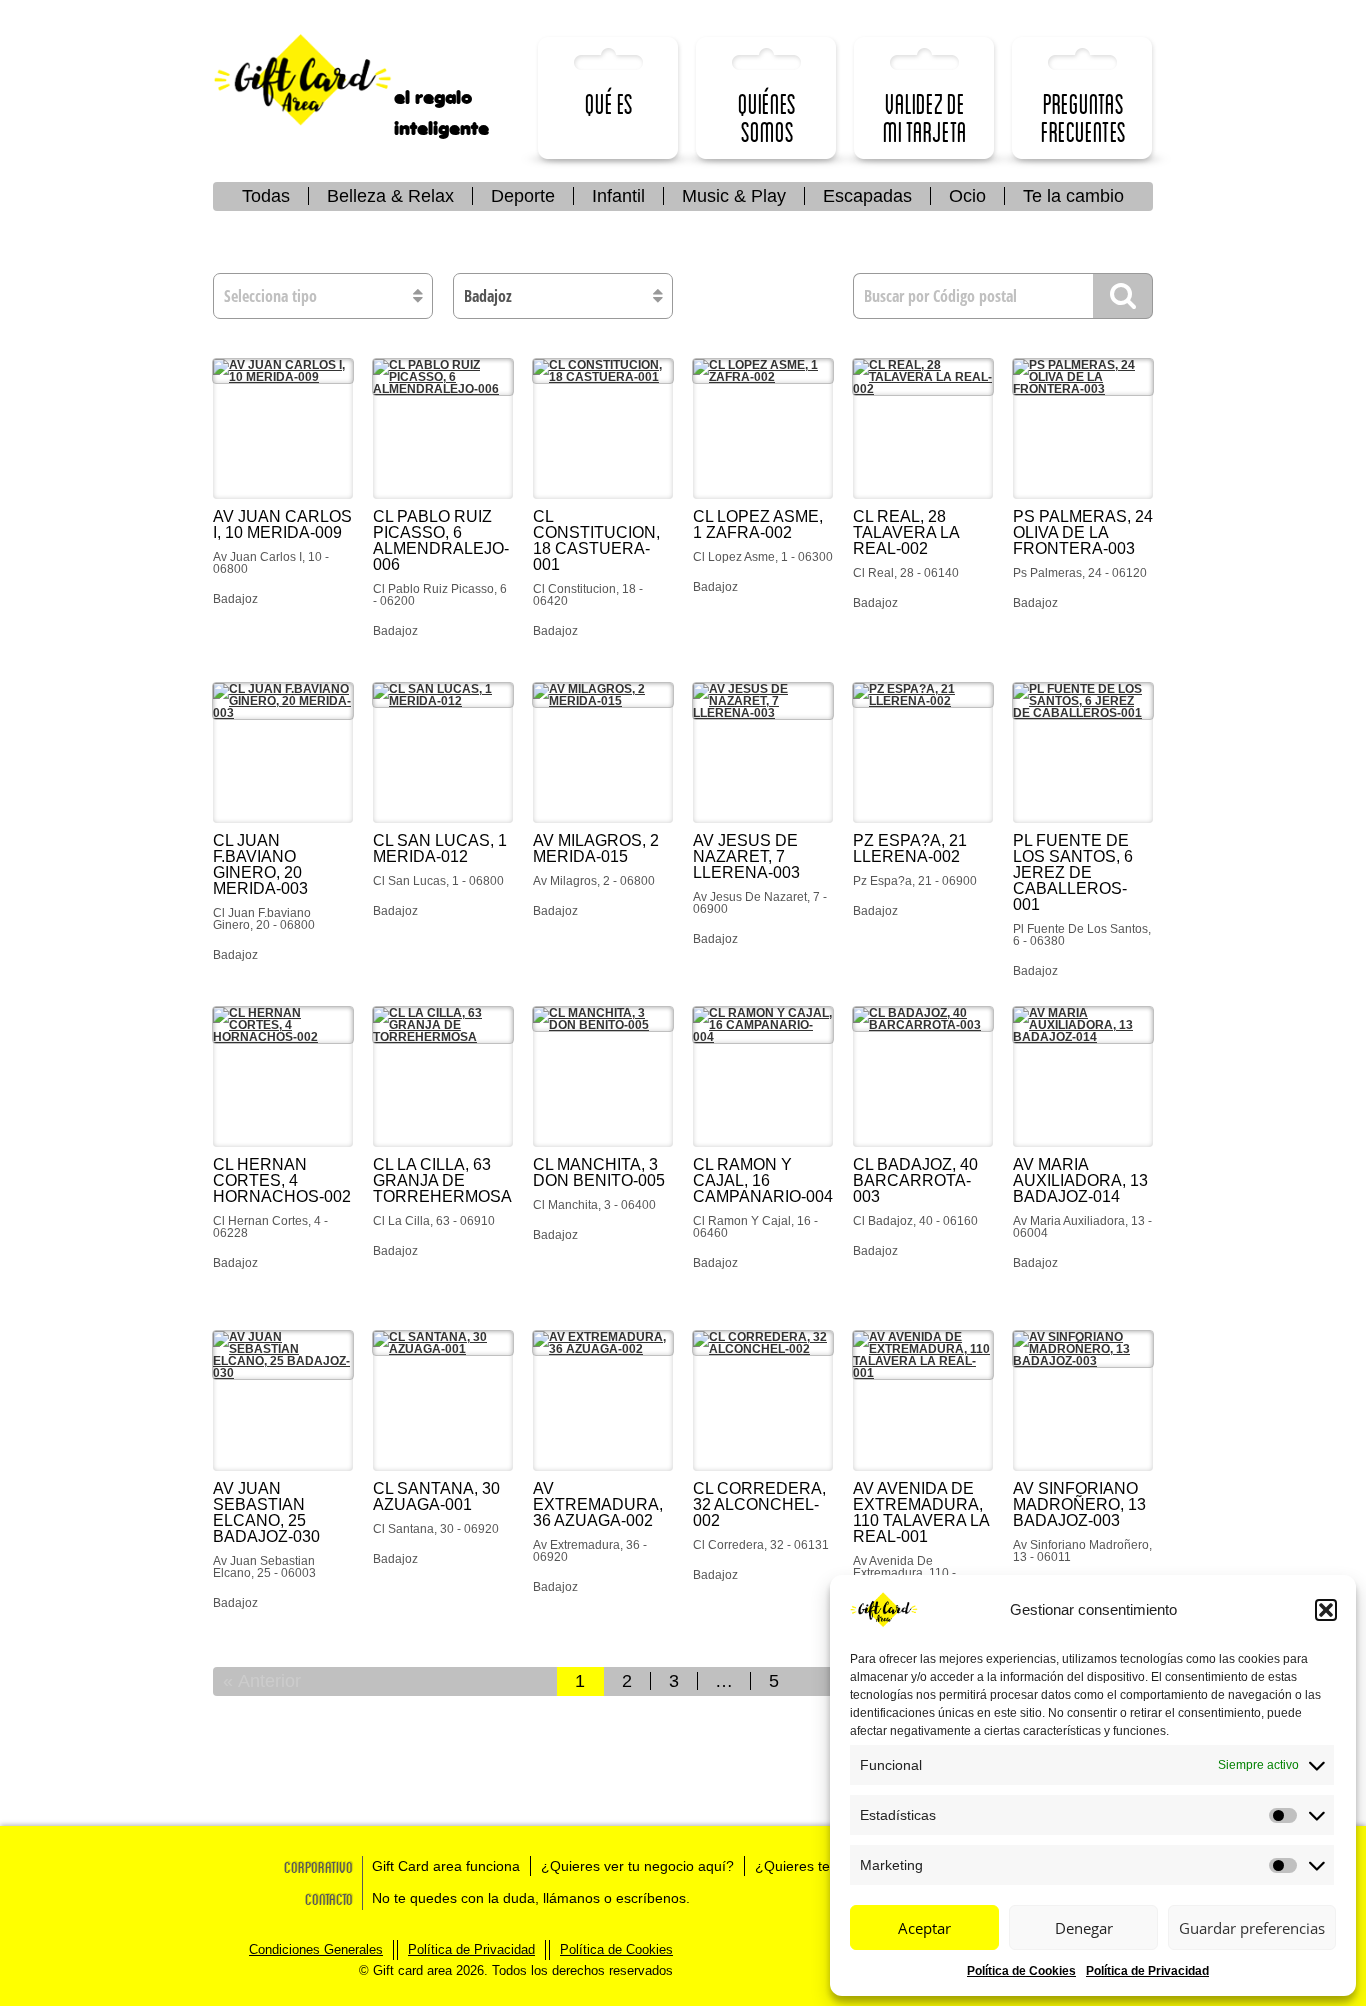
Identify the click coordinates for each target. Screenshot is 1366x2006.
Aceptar (924, 1928)
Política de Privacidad (1147, 1971)
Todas (266, 196)
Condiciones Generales (316, 1949)
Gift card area (318, 80)
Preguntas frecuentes (1083, 117)
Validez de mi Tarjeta (925, 117)
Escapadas (867, 196)
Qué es (609, 103)
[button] (1326, 1610)
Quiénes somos (767, 117)
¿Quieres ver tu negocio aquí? (637, 1866)
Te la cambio (1073, 196)
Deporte (523, 196)
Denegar (1084, 1928)
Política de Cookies (1021, 1971)
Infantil (618, 196)
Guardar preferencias (1252, 1928)
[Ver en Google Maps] (283, 429)
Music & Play (734, 196)
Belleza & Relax (390, 196)
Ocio (967, 196)
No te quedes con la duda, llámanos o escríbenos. (531, 1898)
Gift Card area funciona (446, 1866)
